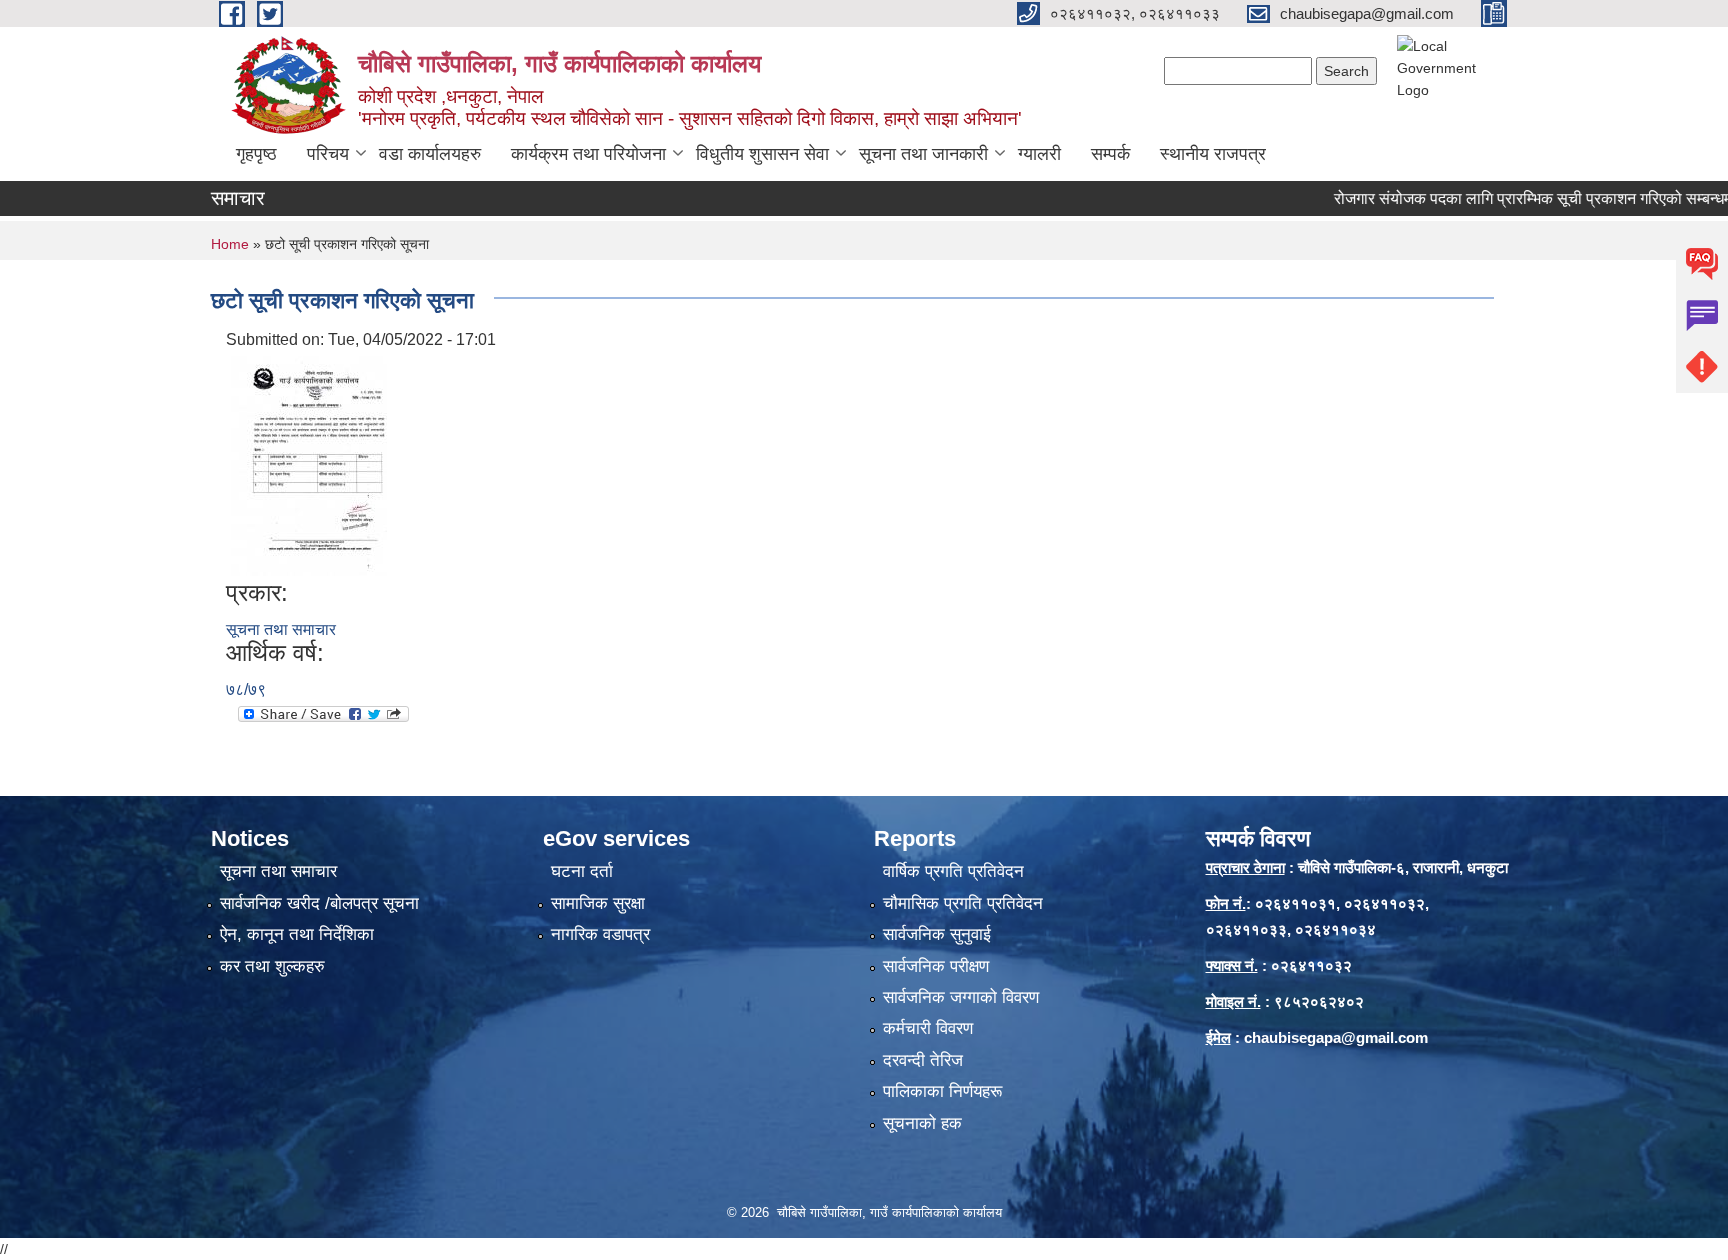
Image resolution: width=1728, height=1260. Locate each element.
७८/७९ (246, 689)
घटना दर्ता (582, 871)
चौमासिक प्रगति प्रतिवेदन (963, 903)
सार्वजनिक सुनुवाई (937, 934)
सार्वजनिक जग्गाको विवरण (961, 997)
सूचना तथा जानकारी (923, 154)
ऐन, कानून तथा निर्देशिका (297, 934)
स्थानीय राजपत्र (1213, 154)
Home (230, 244)
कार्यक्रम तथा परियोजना (588, 154)
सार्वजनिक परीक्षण (936, 966)
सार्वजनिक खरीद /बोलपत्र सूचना (319, 903)
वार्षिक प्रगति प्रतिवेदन (953, 871)
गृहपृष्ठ (256, 154)
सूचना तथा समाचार (281, 629)
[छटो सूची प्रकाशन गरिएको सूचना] (309, 464)
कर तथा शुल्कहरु (272, 966)
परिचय (328, 154)
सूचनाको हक (922, 1123)
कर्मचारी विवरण (928, 1028)
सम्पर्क (1110, 154)
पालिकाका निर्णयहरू (942, 1091)
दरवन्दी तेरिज (923, 1060)
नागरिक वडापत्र (600, 934)
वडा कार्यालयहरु (430, 154)
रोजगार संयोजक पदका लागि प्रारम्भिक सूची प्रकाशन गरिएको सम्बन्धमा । (1505, 198)
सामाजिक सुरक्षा (598, 903)
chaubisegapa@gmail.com (1336, 1037)
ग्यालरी (1039, 154)
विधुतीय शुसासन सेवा (762, 154)
